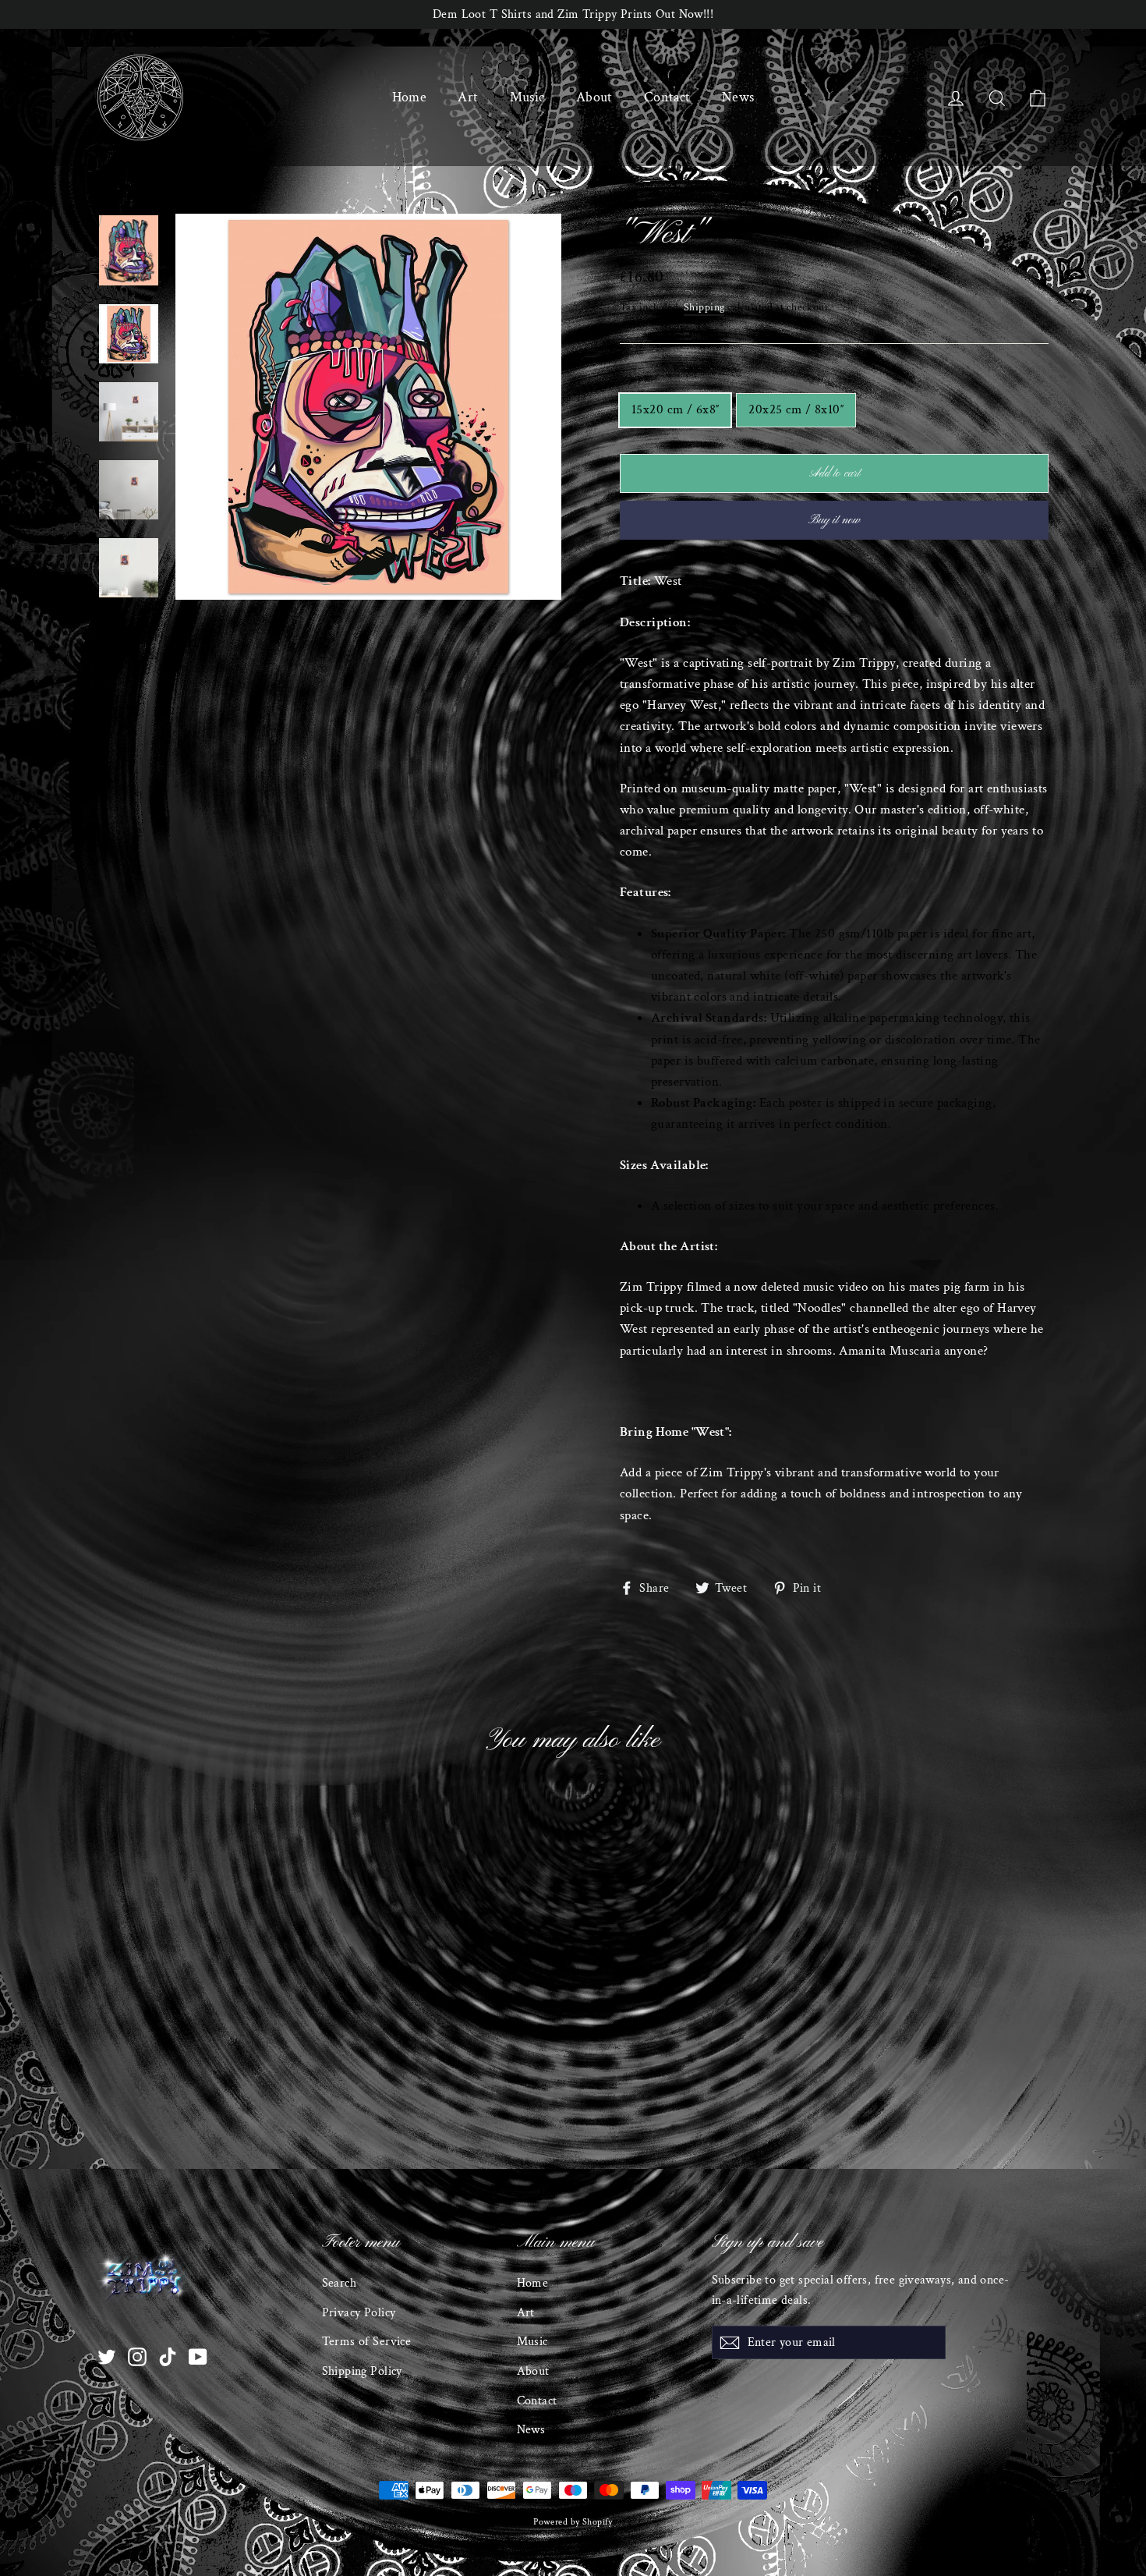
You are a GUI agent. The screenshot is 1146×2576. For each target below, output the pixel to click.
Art (468, 97)
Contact (667, 97)
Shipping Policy (362, 2371)
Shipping (704, 307)
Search (340, 2283)
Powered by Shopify (573, 2522)
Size (628, 379)
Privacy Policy (359, 2313)
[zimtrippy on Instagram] (137, 2356)
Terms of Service (367, 2342)
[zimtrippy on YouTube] (198, 2356)
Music (527, 97)
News (738, 97)
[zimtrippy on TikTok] (168, 2356)
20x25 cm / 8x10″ (796, 409)
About (594, 97)
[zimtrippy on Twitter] (107, 2356)
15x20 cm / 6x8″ (675, 409)
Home (410, 97)
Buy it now (834, 520)
